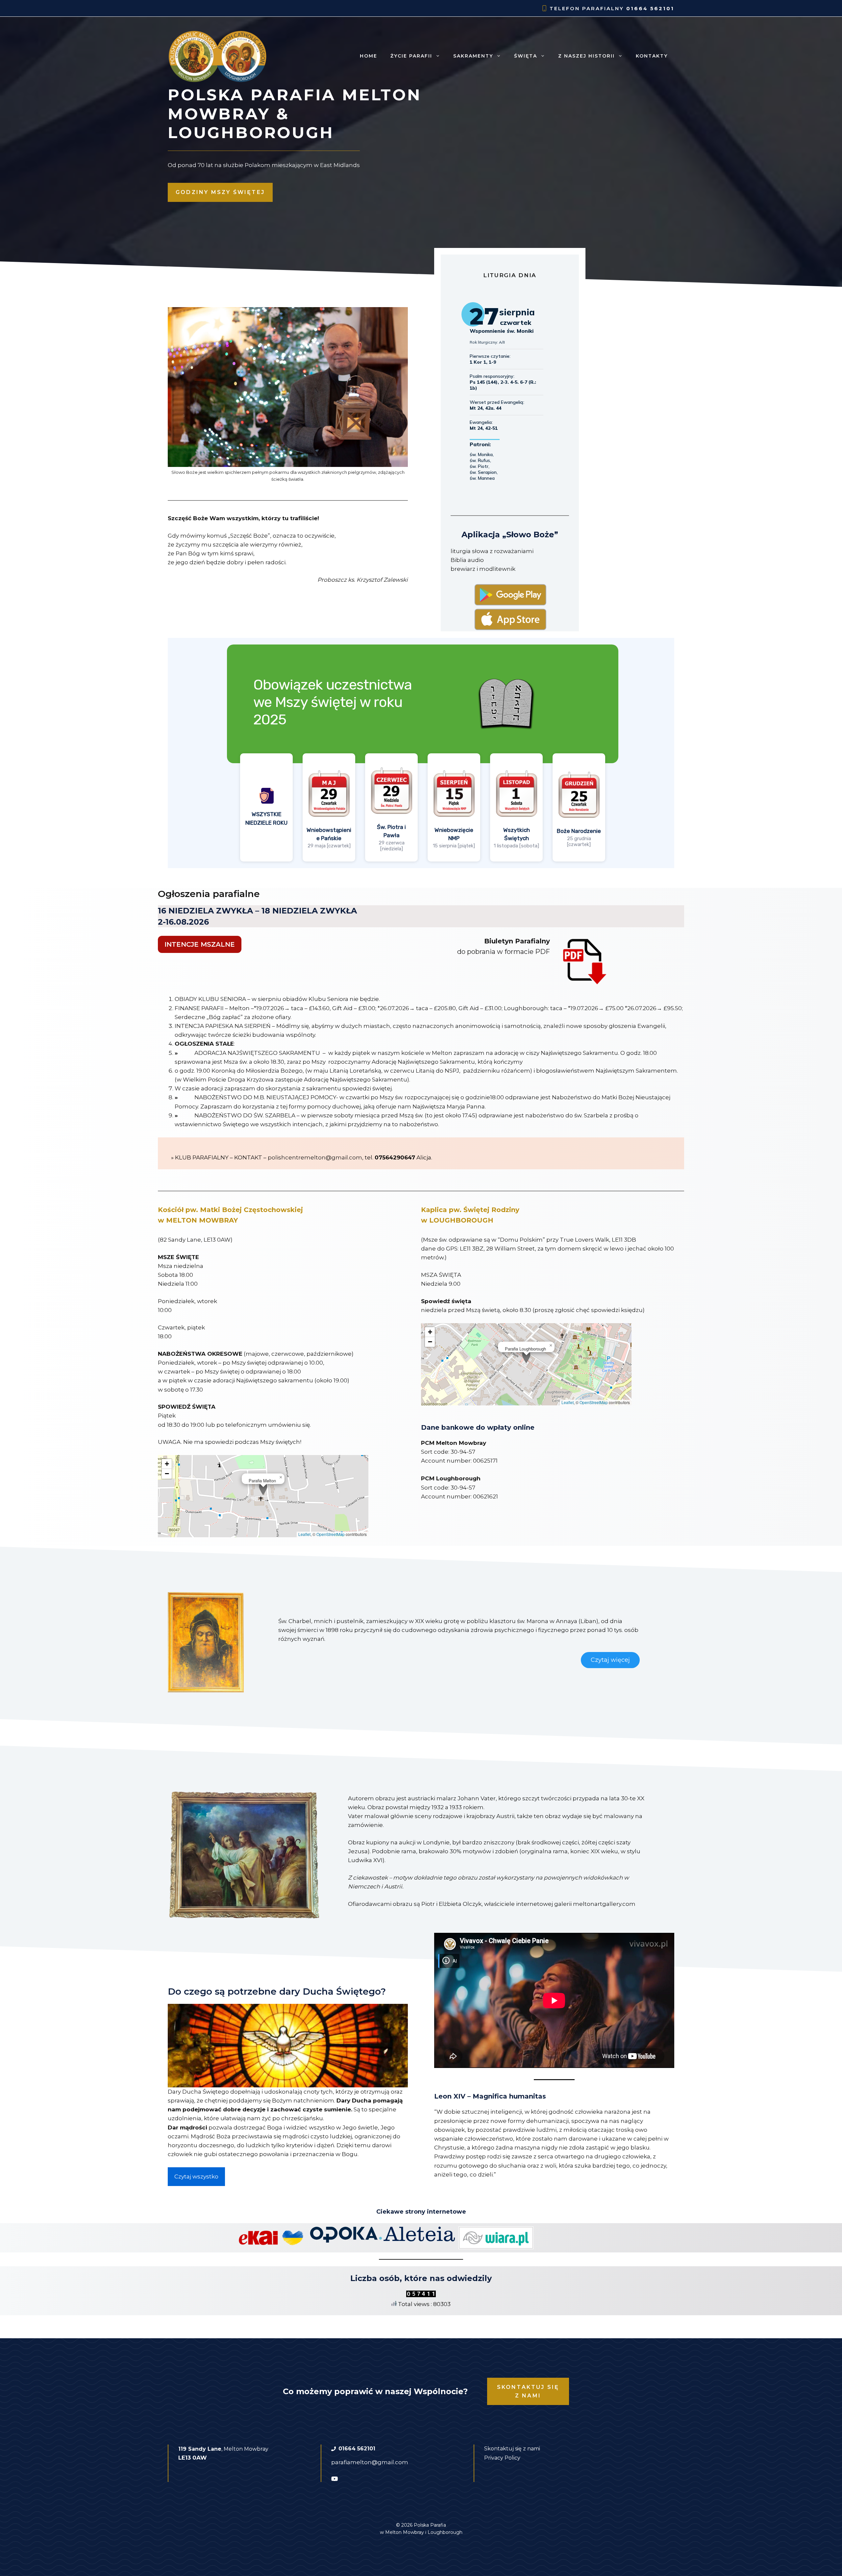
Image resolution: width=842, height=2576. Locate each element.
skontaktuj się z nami (528, 2391)
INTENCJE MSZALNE (200, 944)
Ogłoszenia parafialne (209, 894)
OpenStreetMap (331, 1534)
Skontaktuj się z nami (512, 2449)
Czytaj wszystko (196, 2176)
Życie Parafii (411, 56)
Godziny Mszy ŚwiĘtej (220, 192)
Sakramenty (473, 56)
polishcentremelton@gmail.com (315, 1157)
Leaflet (304, 1534)
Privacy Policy (502, 2458)
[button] (263, 1489)
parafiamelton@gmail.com (370, 2462)
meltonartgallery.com (604, 1904)
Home (369, 56)
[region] (421, 753)
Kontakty (652, 56)
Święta (526, 56)
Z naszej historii (586, 56)
